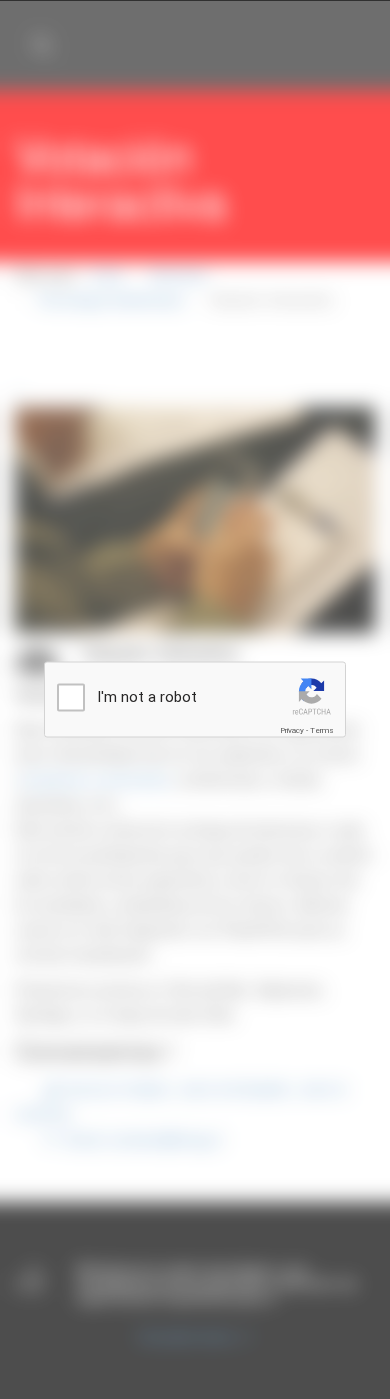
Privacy (292, 730)
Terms (322, 730)
